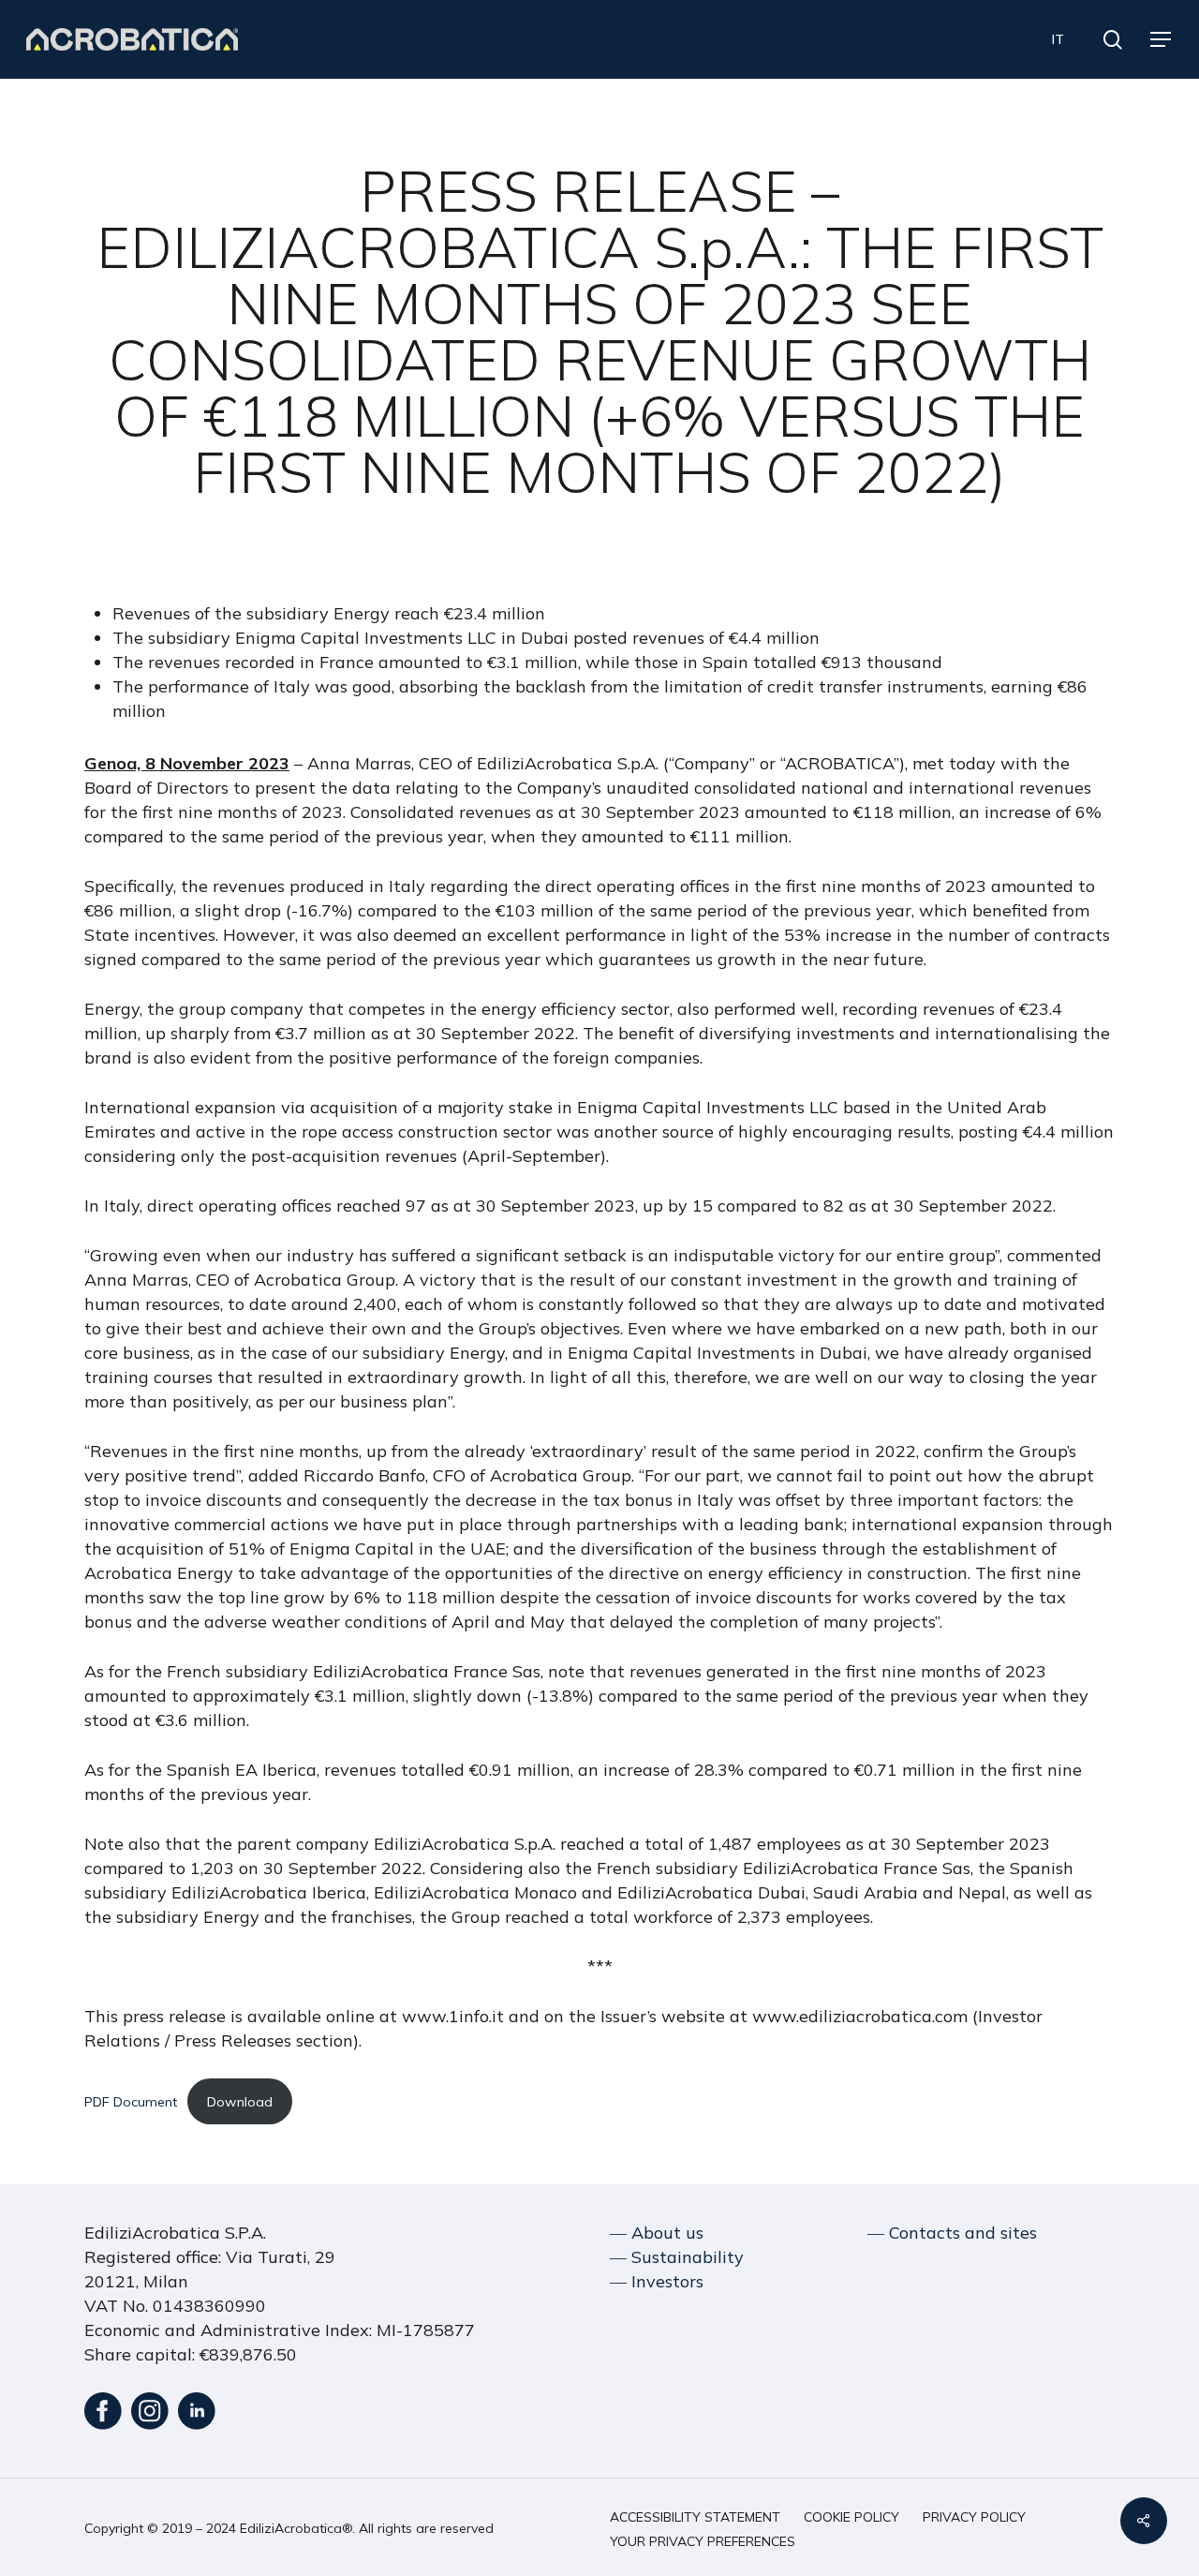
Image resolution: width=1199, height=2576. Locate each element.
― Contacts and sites (952, 2233)
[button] (1162, 40)
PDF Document (131, 2102)
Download (240, 2102)
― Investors (657, 2281)
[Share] (1144, 2521)
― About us (657, 2233)
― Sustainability (677, 2257)
